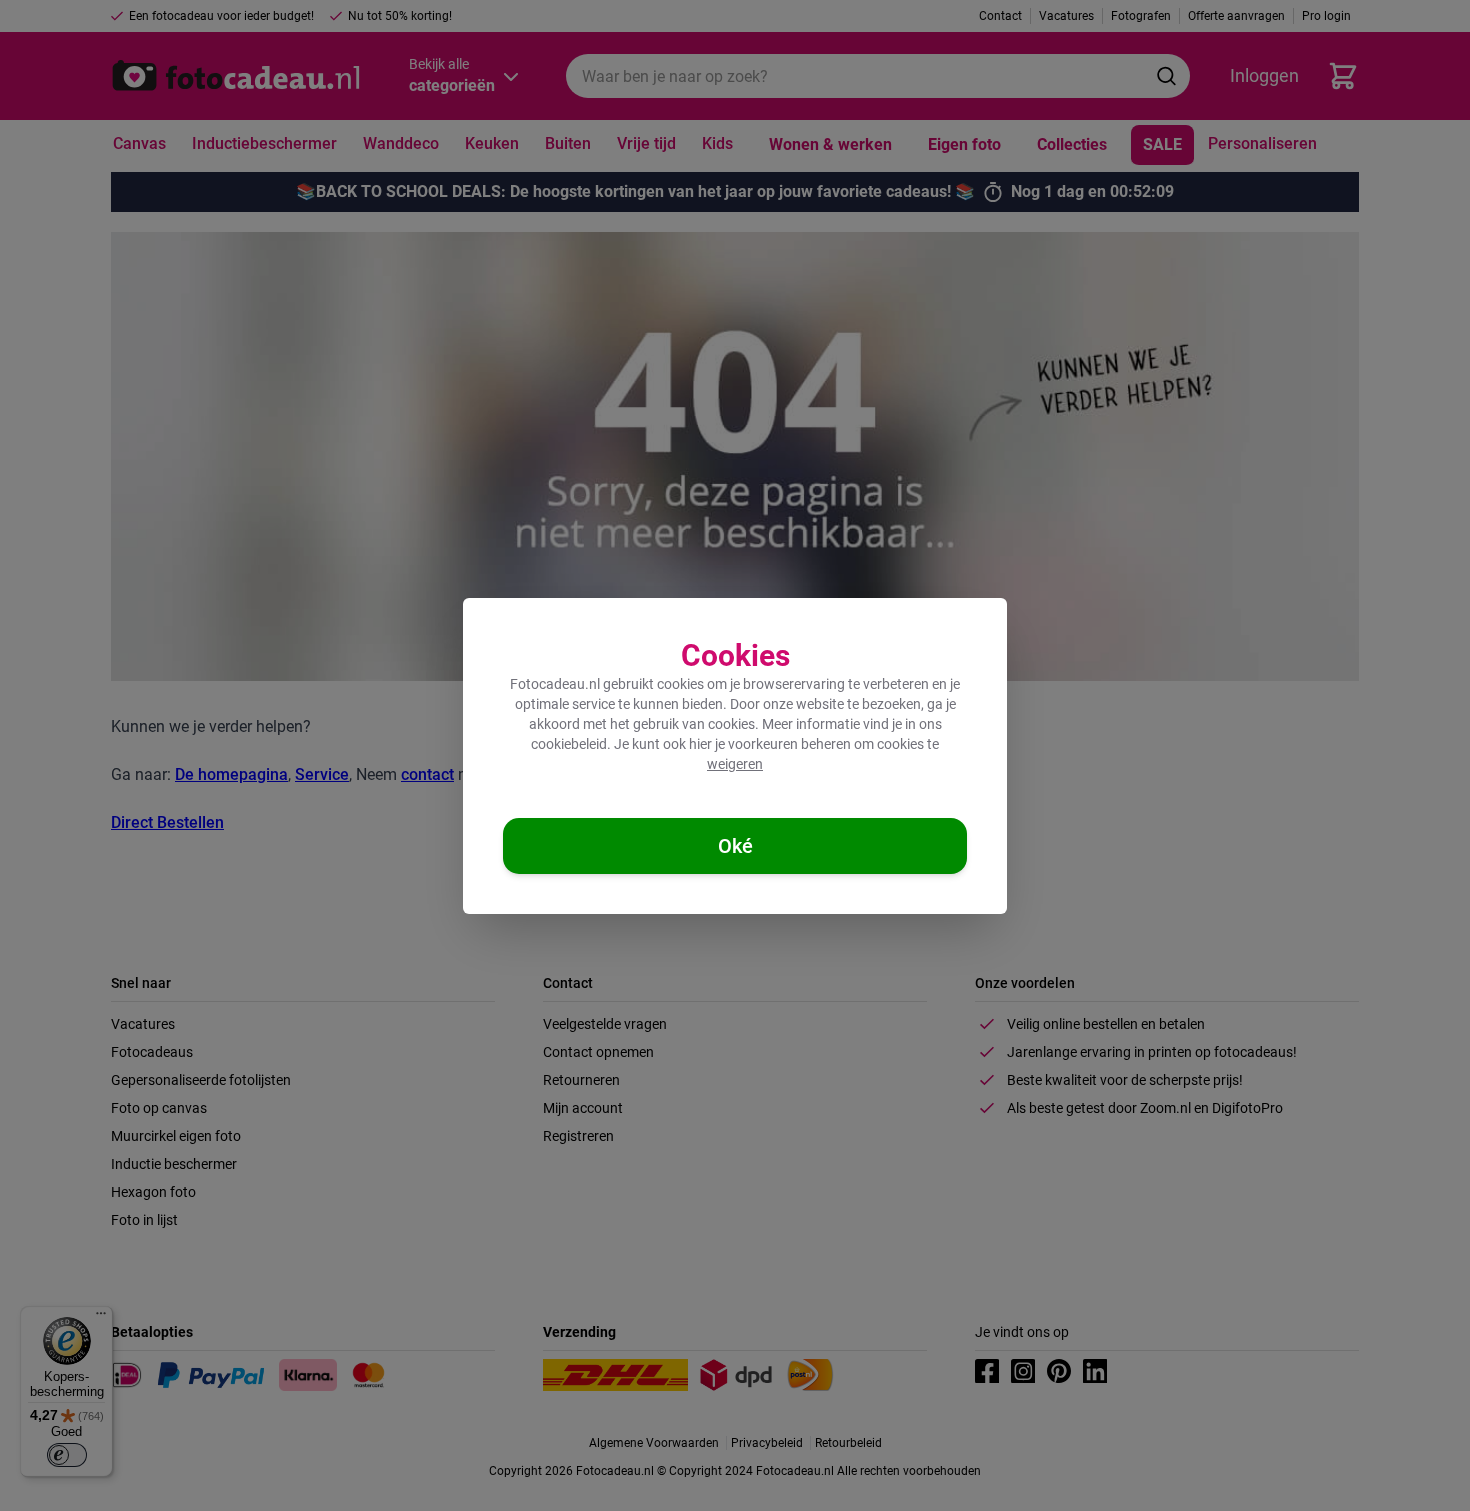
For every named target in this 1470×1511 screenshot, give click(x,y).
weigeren (735, 764)
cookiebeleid (569, 744)
